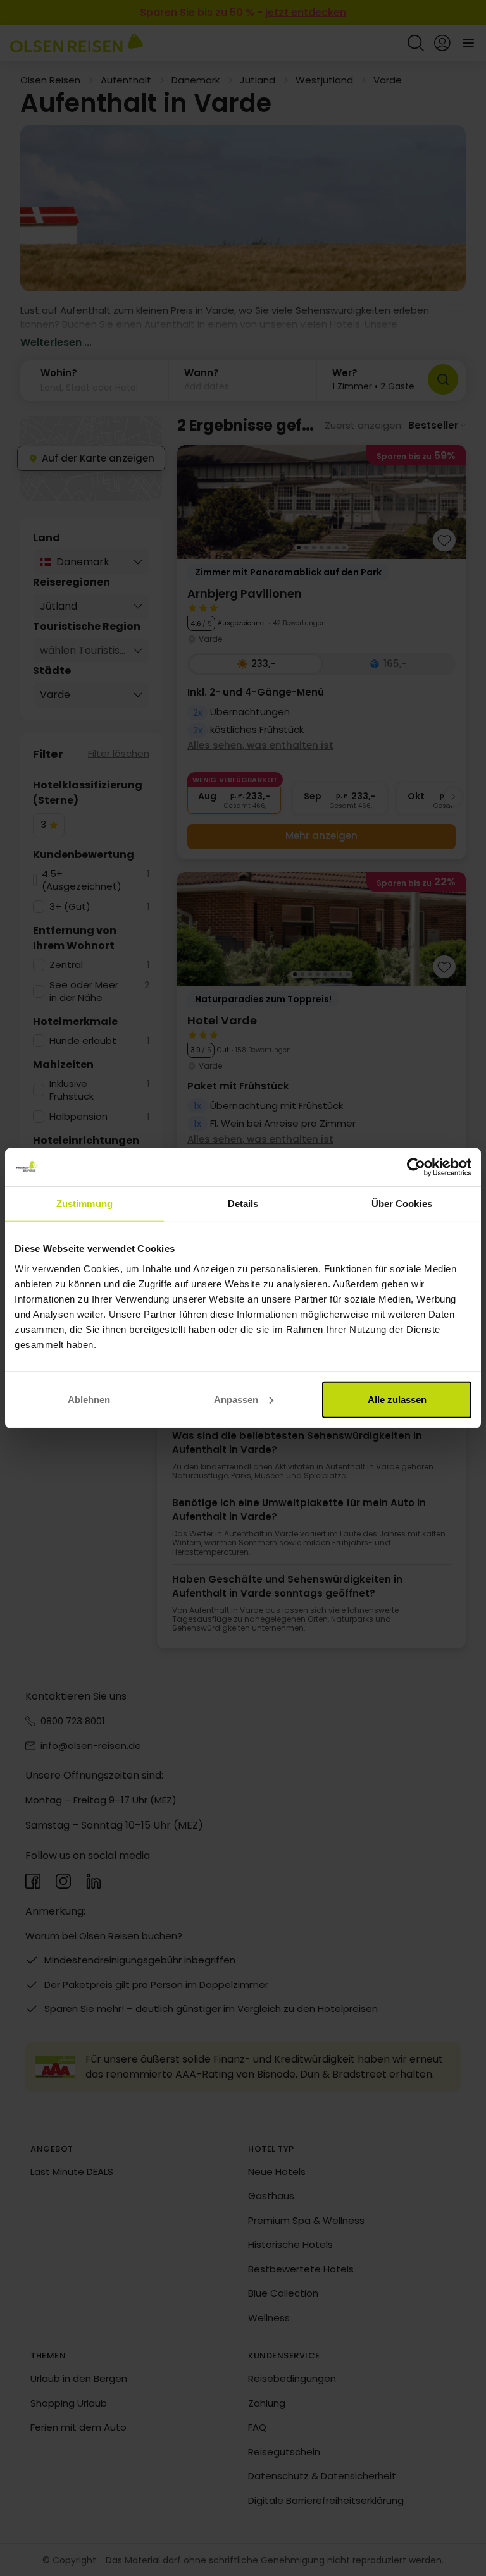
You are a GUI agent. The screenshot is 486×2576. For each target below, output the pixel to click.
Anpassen (236, 1399)
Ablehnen (89, 1399)
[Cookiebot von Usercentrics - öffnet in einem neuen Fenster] (416, 1167)
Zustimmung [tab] (84, 1204)
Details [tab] (243, 1204)
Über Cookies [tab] (402, 1204)
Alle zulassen (397, 1399)
